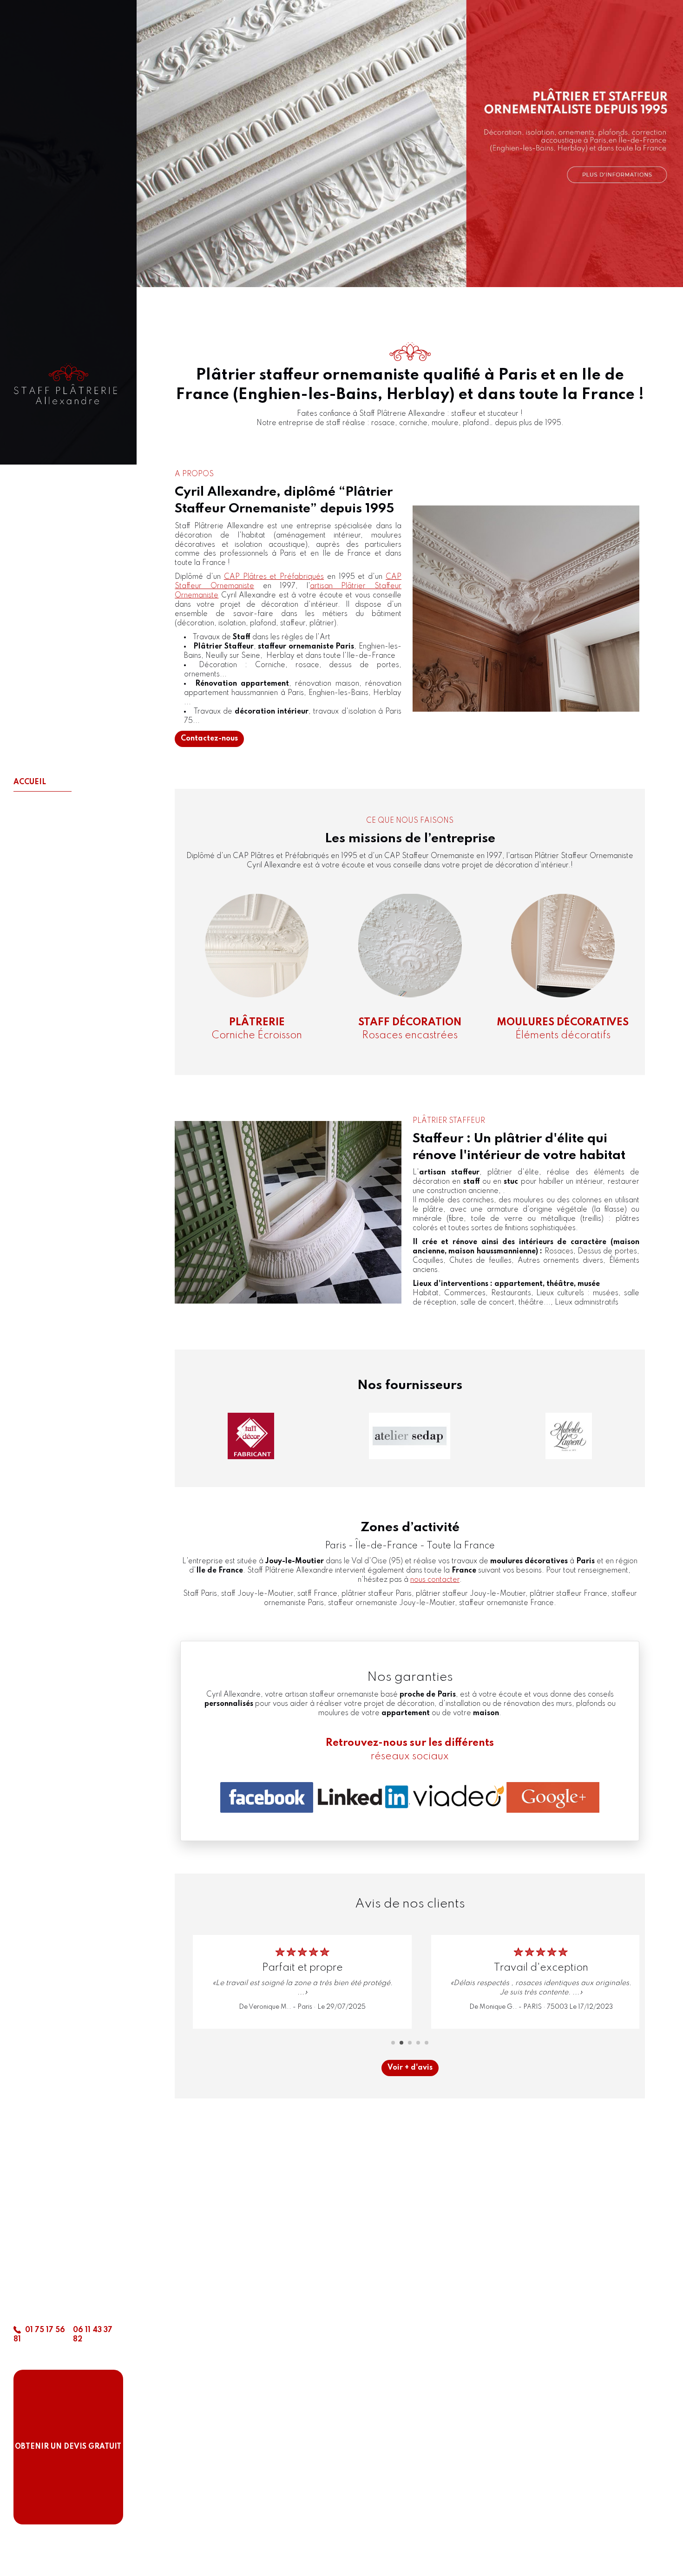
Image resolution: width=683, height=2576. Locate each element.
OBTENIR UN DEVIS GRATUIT (68, 2447)
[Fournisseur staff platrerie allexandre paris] (410, 1436)
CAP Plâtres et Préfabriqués (274, 577)
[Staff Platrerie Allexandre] (68, 387)
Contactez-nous (209, 739)
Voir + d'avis (410, 2068)
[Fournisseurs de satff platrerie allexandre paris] (251, 1436)
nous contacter (435, 1580)
